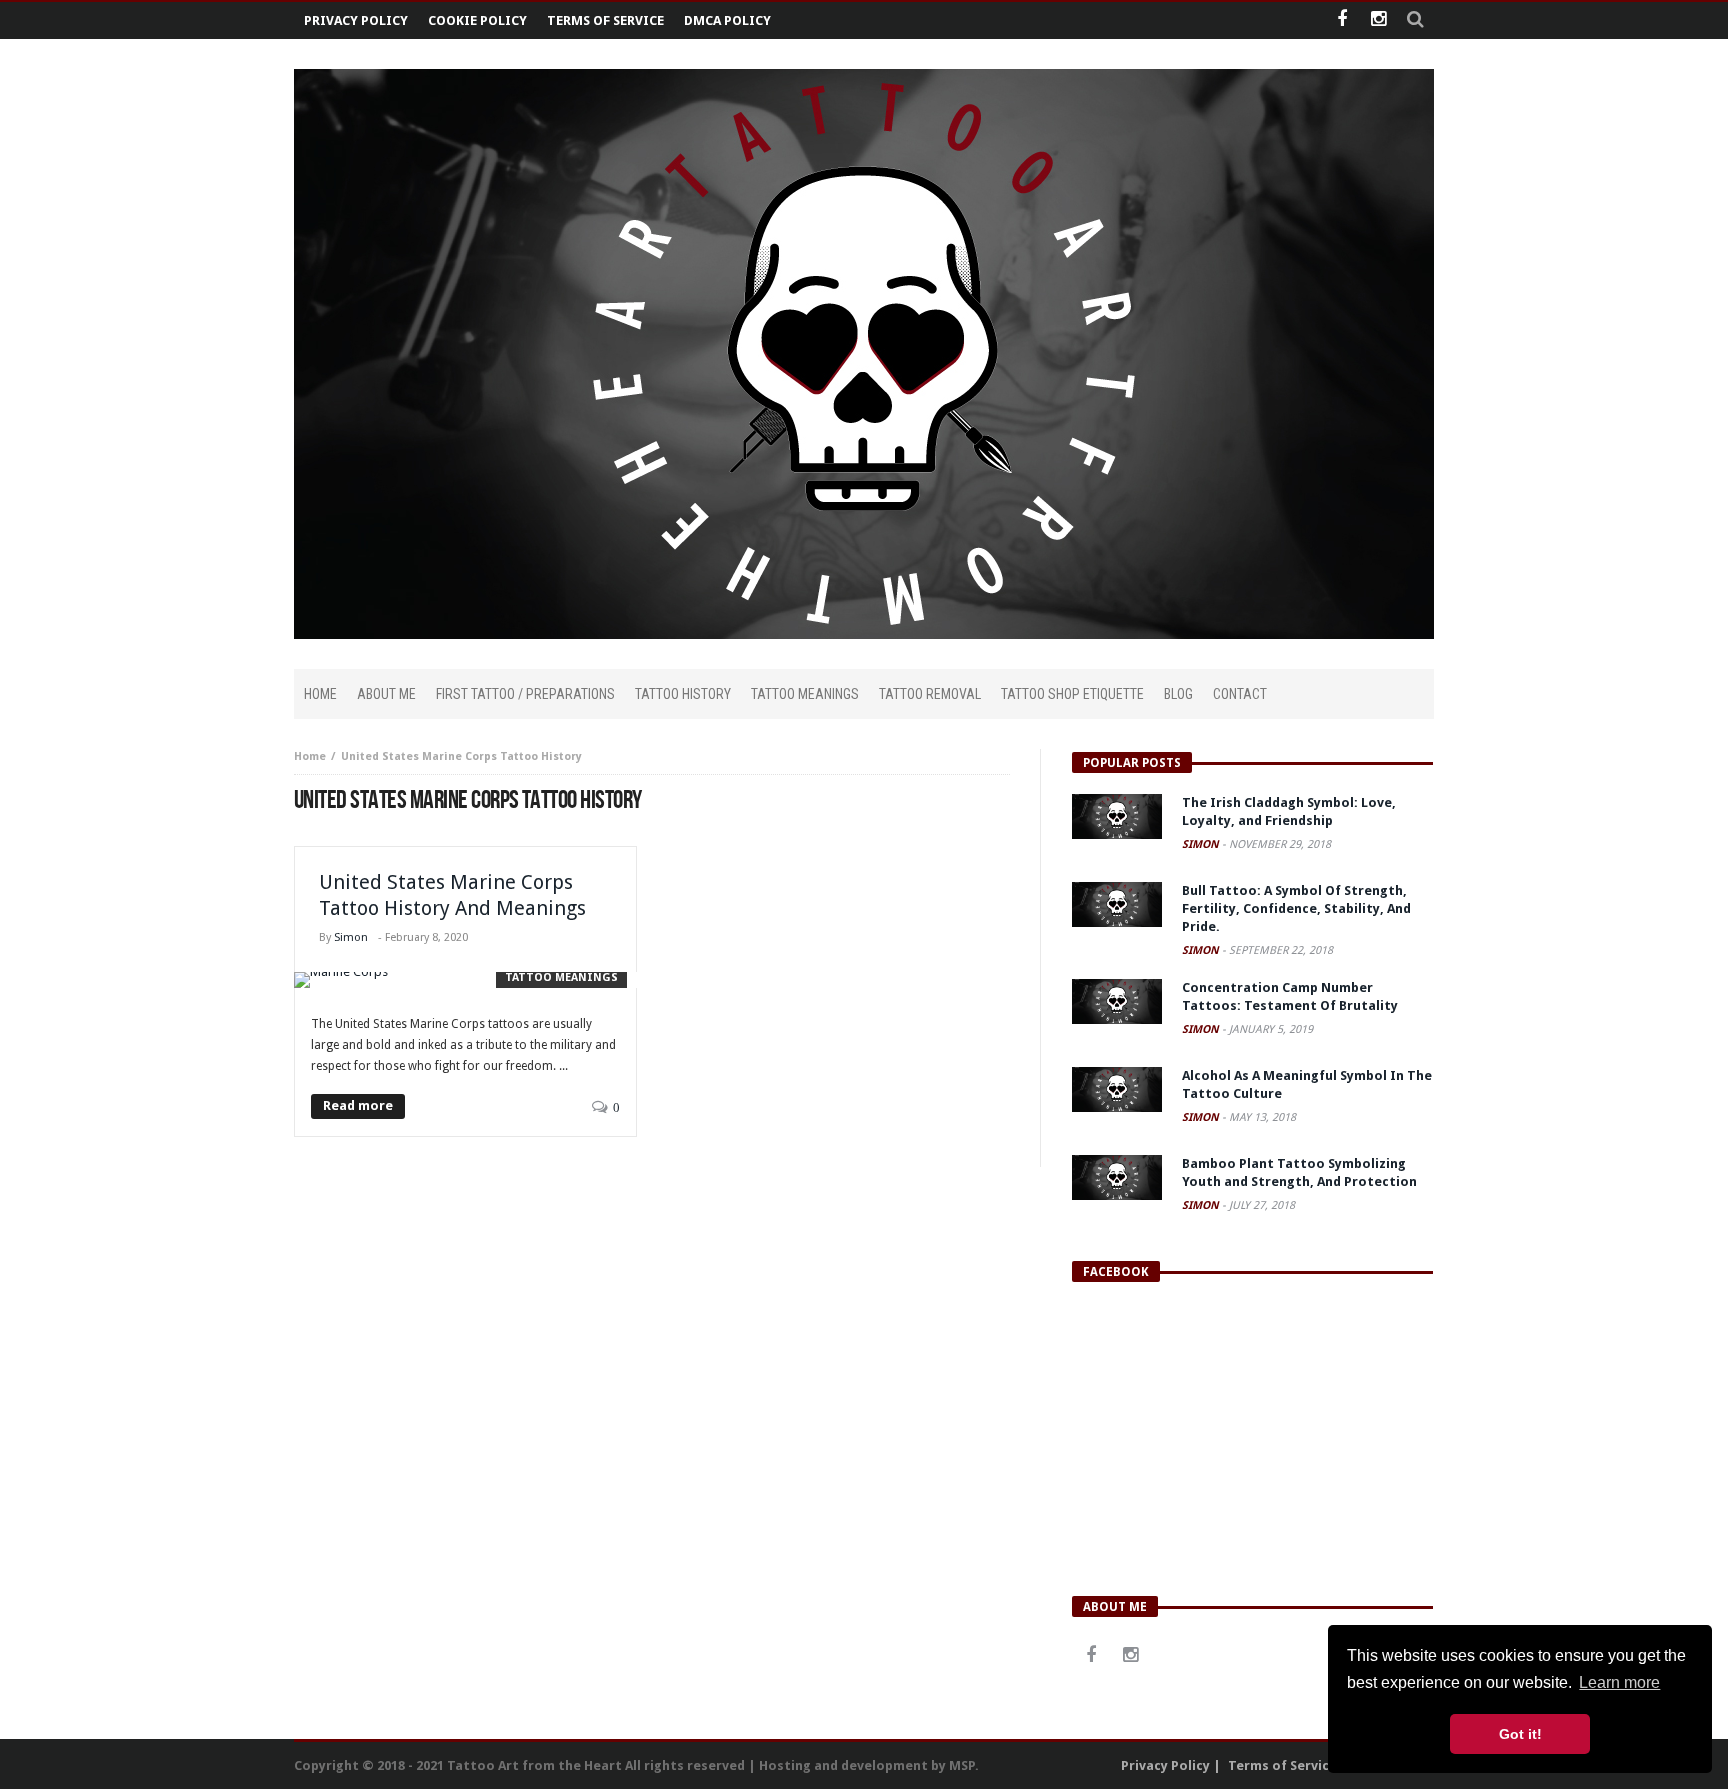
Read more (358, 1105)
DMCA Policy (727, 20)
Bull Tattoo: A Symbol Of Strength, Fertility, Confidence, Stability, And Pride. (1296, 908)
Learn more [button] (1619, 1682)
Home (310, 756)
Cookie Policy (477, 20)
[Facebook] (1341, 20)
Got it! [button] (1520, 1734)
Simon (351, 937)
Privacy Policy (356, 20)
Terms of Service (605, 20)
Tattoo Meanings (561, 977)
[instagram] (1378, 20)
